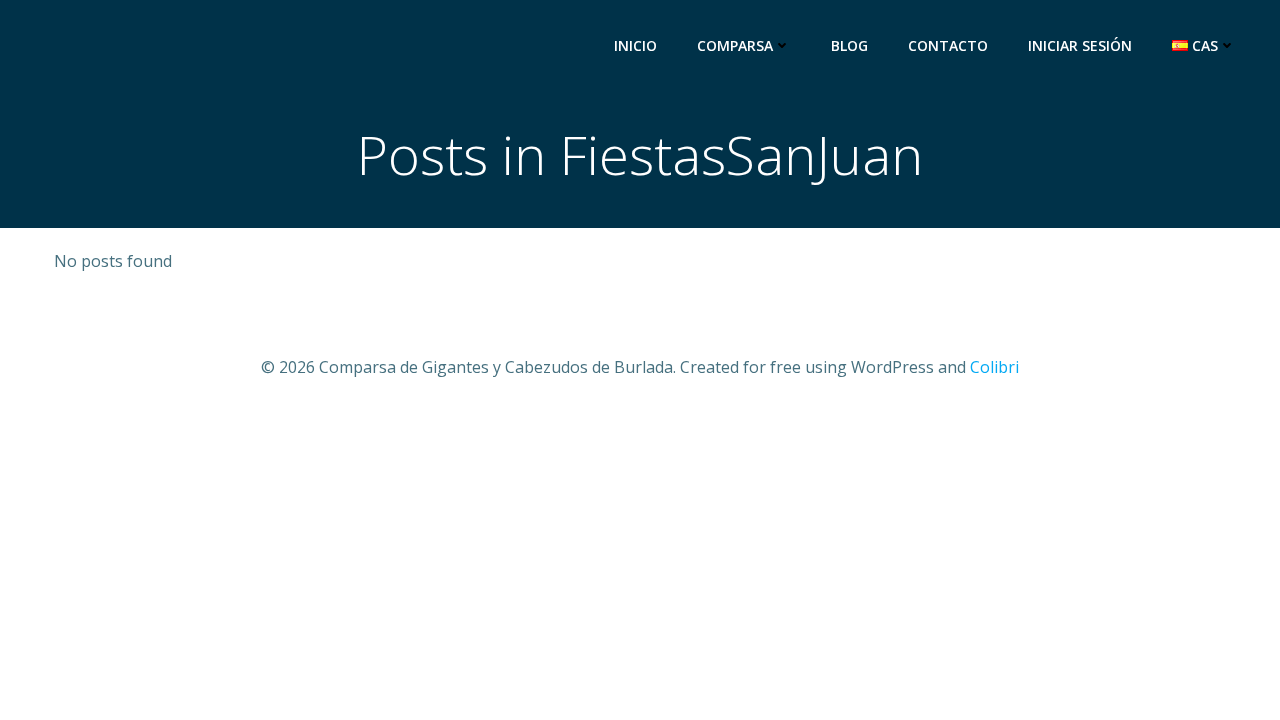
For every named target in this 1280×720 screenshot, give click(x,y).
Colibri (994, 367)
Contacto (948, 45)
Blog (849, 45)
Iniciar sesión (1080, 45)
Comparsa (735, 45)
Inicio (635, 45)
